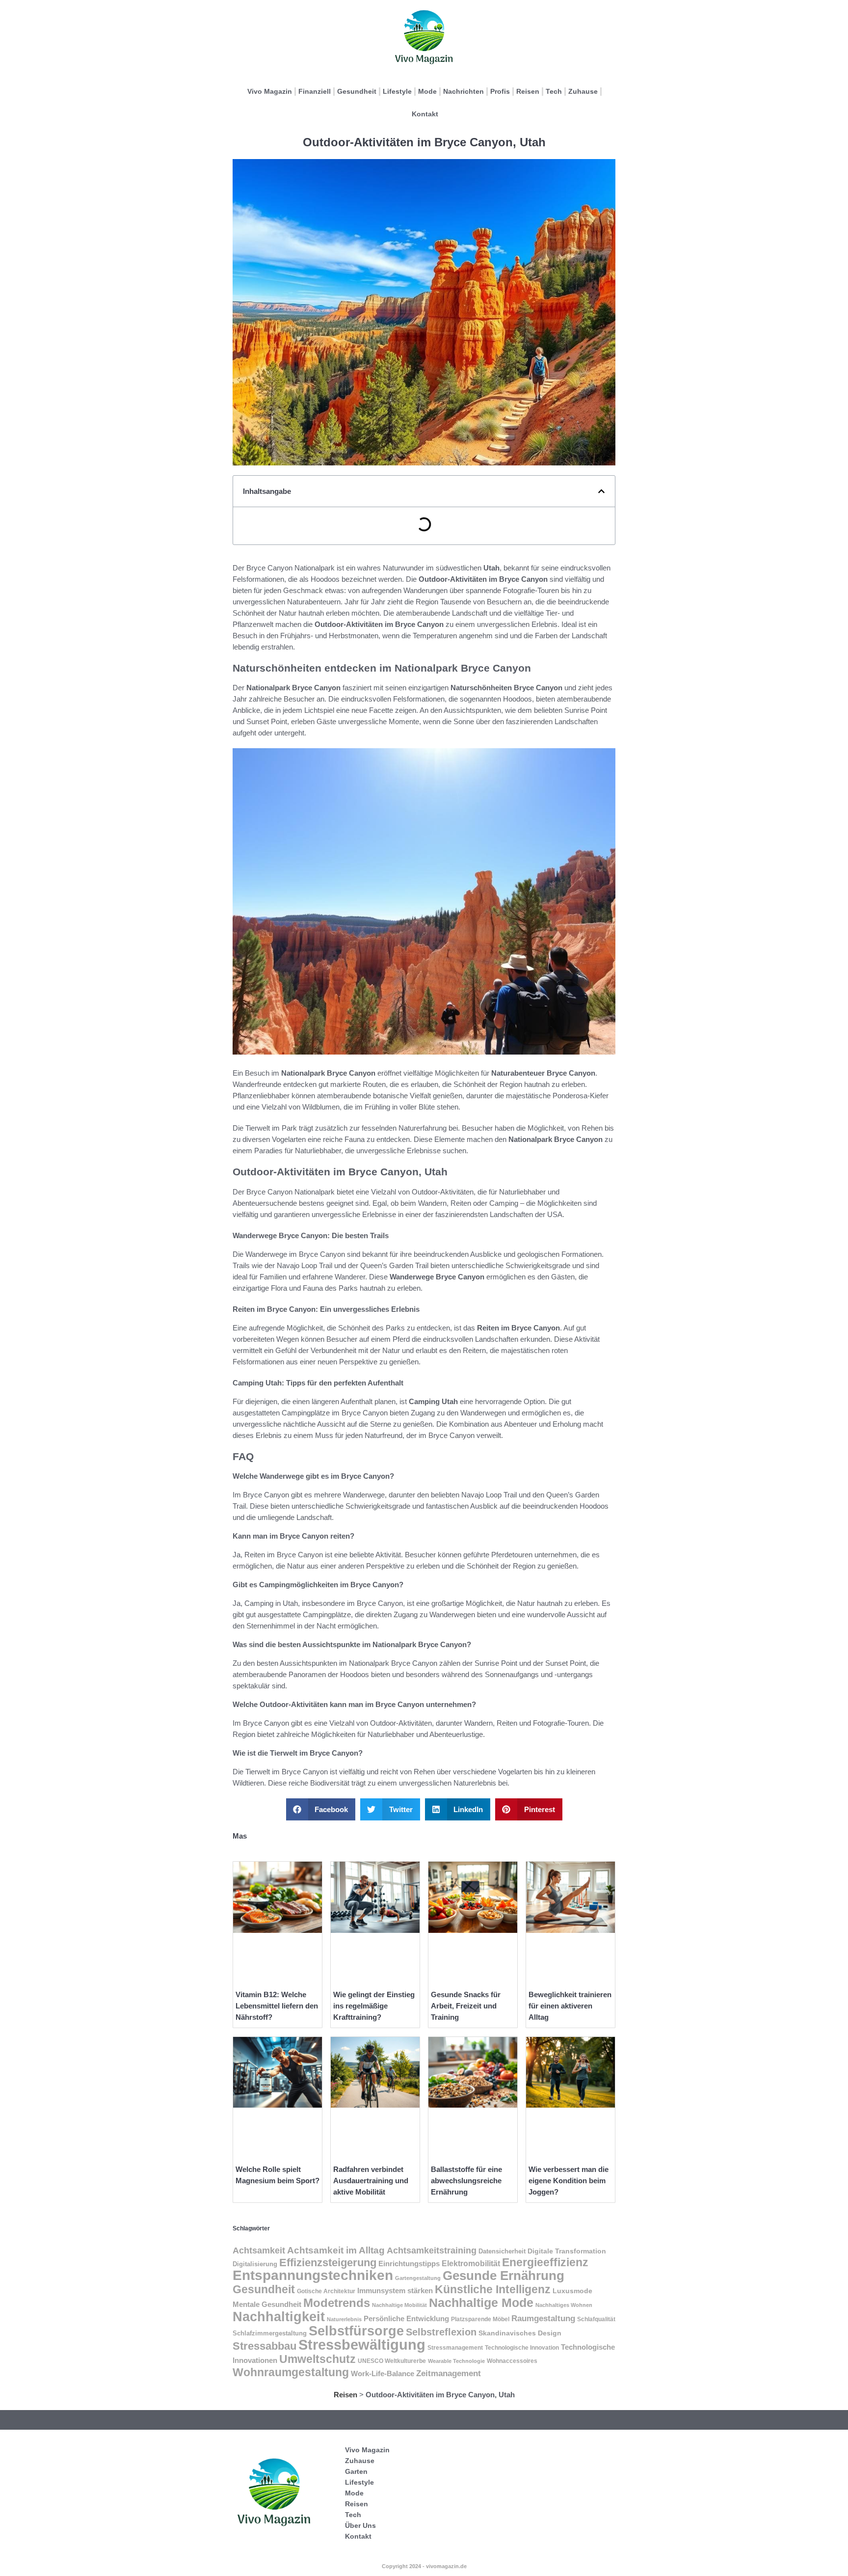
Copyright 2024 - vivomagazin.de (424, 2566)
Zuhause (583, 91)
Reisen (528, 91)
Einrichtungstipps (409, 2264)
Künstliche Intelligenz (493, 2290)
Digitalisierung (255, 2264)
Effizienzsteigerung (328, 2263)
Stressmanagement (455, 2348)
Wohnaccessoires (512, 2361)
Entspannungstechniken (313, 2275)
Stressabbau (265, 2346)
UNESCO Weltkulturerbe (392, 2361)
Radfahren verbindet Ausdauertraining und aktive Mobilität (371, 2181)
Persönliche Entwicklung (406, 2319)
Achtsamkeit (259, 2251)
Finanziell (315, 91)
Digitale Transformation (567, 2251)
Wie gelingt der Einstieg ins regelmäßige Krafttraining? (374, 2006)
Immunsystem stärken (395, 2291)
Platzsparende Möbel (480, 2319)
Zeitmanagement (449, 2373)
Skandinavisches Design (520, 2333)
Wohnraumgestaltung (291, 2372)
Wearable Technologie (456, 2361)
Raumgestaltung (543, 2318)
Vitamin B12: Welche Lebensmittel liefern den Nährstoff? (277, 2006)
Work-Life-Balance (383, 2373)
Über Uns (360, 2525)
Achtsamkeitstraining (432, 2250)
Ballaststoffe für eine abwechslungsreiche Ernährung (466, 2181)
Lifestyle (397, 91)
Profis (500, 91)
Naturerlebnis (344, 2319)
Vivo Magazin (270, 91)
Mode (427, 91)
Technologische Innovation (522, 2348)
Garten (356, 2471)
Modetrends (337, 2303)
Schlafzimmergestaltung (270, 2333)
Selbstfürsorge (356, 2331)
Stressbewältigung (362, 2345)
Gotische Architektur (326, 2291)
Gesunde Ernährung (503, 2276)
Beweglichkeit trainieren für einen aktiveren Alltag (570, 2006)
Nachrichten (464, 91)
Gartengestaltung (418, 2278)
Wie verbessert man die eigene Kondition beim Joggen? (569, 2181)
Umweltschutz (318, 2359)
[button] (601, 491)
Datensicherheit (502, 2251)
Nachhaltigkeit (279, 2317)
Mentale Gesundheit (267, 2305)
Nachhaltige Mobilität (399, 2305)
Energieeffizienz (545, 2262)
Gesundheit (357, 91)
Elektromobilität (471, 2264)
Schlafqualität (596, 2319)
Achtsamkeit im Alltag (336, 2250)
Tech (554, 91)
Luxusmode (572, 2291)
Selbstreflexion (441, 2332)
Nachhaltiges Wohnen (564, 2305)
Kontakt (425, 114)
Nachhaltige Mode (481, 2303)
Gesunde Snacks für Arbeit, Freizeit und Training (466, 2006)
